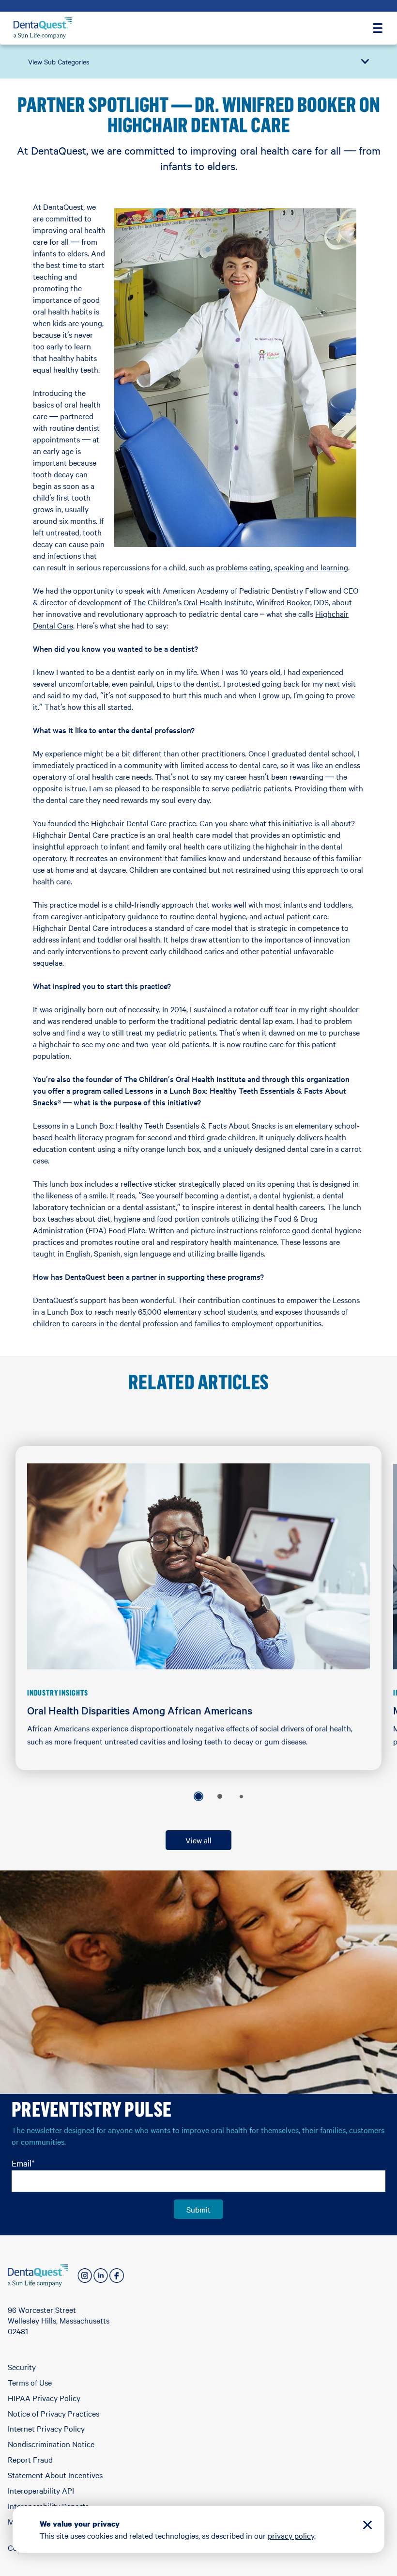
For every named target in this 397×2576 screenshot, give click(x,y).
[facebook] (117, 2276)
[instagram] (85, 2276)
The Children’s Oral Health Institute (193, 602)
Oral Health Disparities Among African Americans (140, 1710)
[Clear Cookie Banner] (367, 2526)
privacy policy (291, 2535)
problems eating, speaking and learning (282, 567)
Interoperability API (41, 2490)
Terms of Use (30, 2382)
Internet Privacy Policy (46, 2428)
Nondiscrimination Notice (51, 2444)
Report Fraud (30, 2459)
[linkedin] (101, 2276)
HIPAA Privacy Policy (44, 2398)
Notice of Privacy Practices (53, 2413)
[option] (198, 1796)
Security (22, 2367)
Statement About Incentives (55, 2475)
